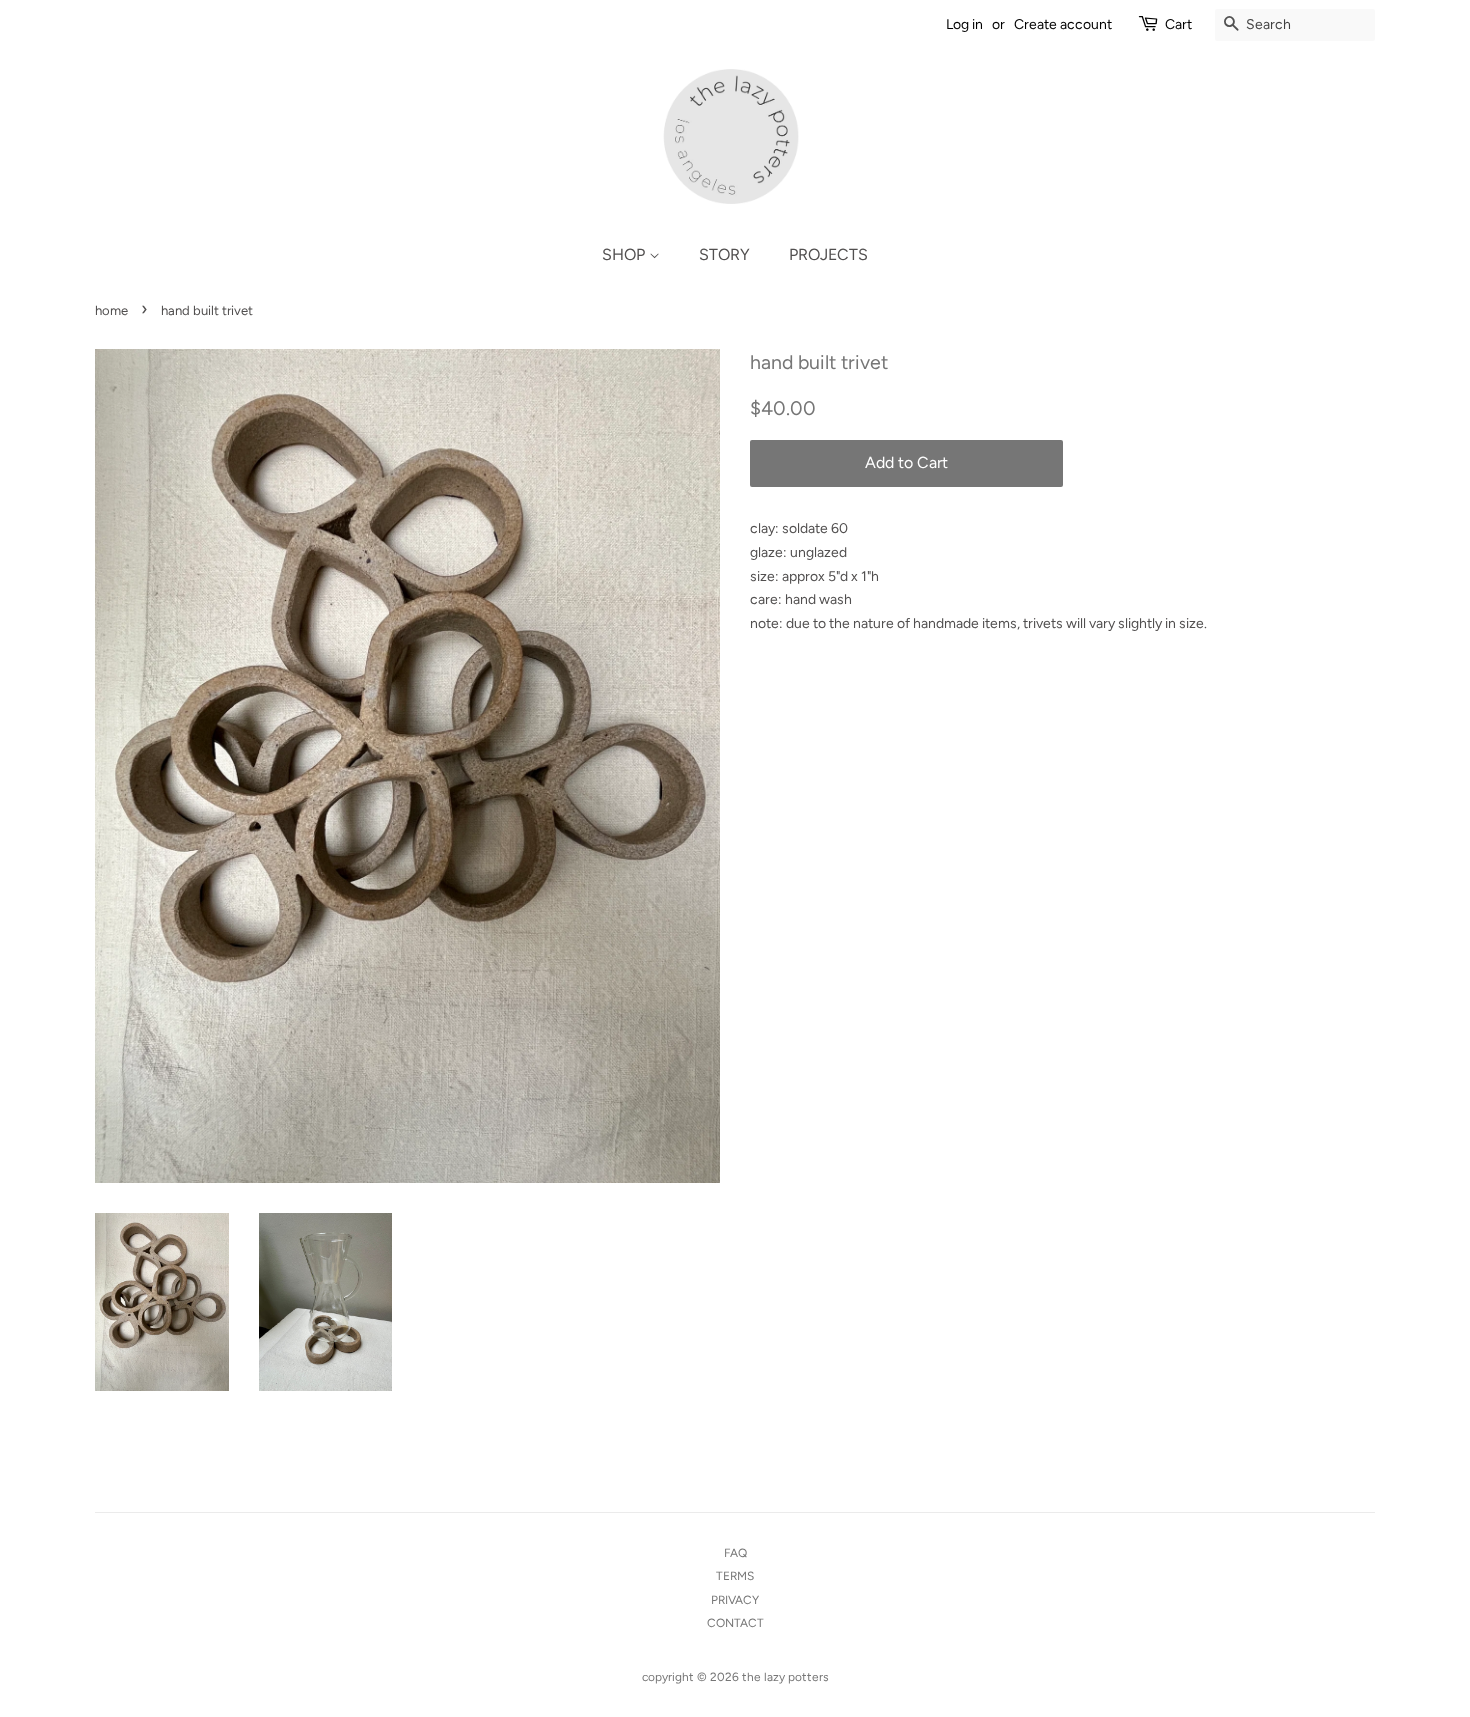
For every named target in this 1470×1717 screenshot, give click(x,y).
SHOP (625, 254)
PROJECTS (828, 254)
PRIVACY (735, 1600)
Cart (1178, 24)
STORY (724, 254)
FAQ (735, 1553)
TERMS (735, 1576)
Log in (964, 24)
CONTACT (735, 1623)
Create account (1063, 24)
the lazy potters (784, 1677)
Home (111, 310)
